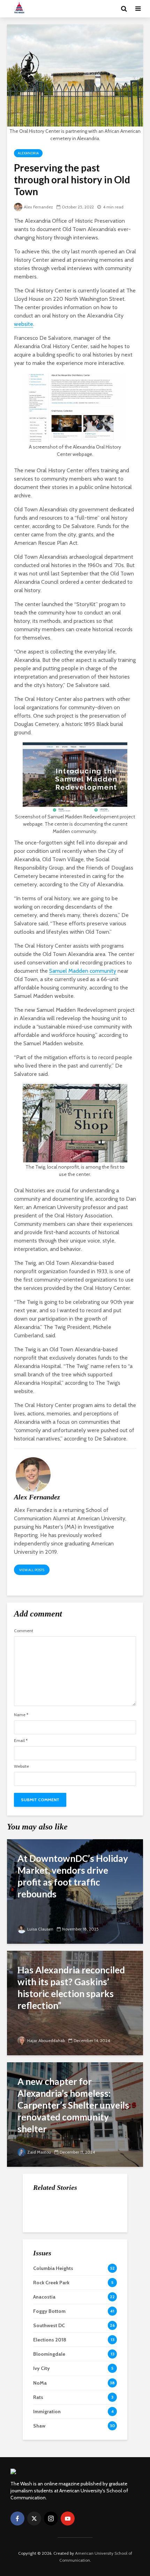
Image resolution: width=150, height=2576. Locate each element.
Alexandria (28, 153)
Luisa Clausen (40, 1929)
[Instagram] (51, 2518)
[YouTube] (68, 2518)
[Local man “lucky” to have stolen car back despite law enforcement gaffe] (47, 2286)
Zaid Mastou (39, 2152)
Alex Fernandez (38, 207)
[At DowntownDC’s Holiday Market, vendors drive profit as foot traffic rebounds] (75, 1891)
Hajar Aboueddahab (46, 2040)
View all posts (32, 1570)
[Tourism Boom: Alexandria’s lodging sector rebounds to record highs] (47, 2209)
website (24, 324)
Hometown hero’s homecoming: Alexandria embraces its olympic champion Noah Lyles (90, 2252)
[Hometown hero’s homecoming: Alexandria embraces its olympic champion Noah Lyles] (47, 2244)
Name (21, 1715)
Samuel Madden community (83, 971)
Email (21, 1741)
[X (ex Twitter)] (34, 2518)
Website (21, 1766)
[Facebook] (17, 2518)
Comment (24, 1631)
